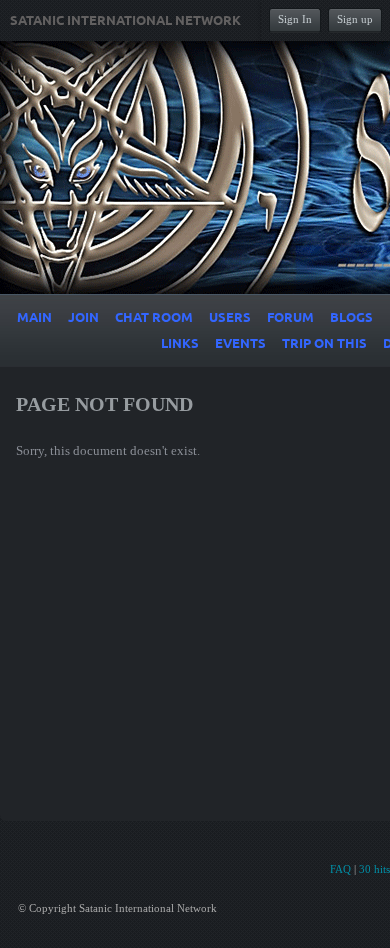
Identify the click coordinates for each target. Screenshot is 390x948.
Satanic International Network (125, 21)
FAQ (340, 869)
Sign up (355, 19)
